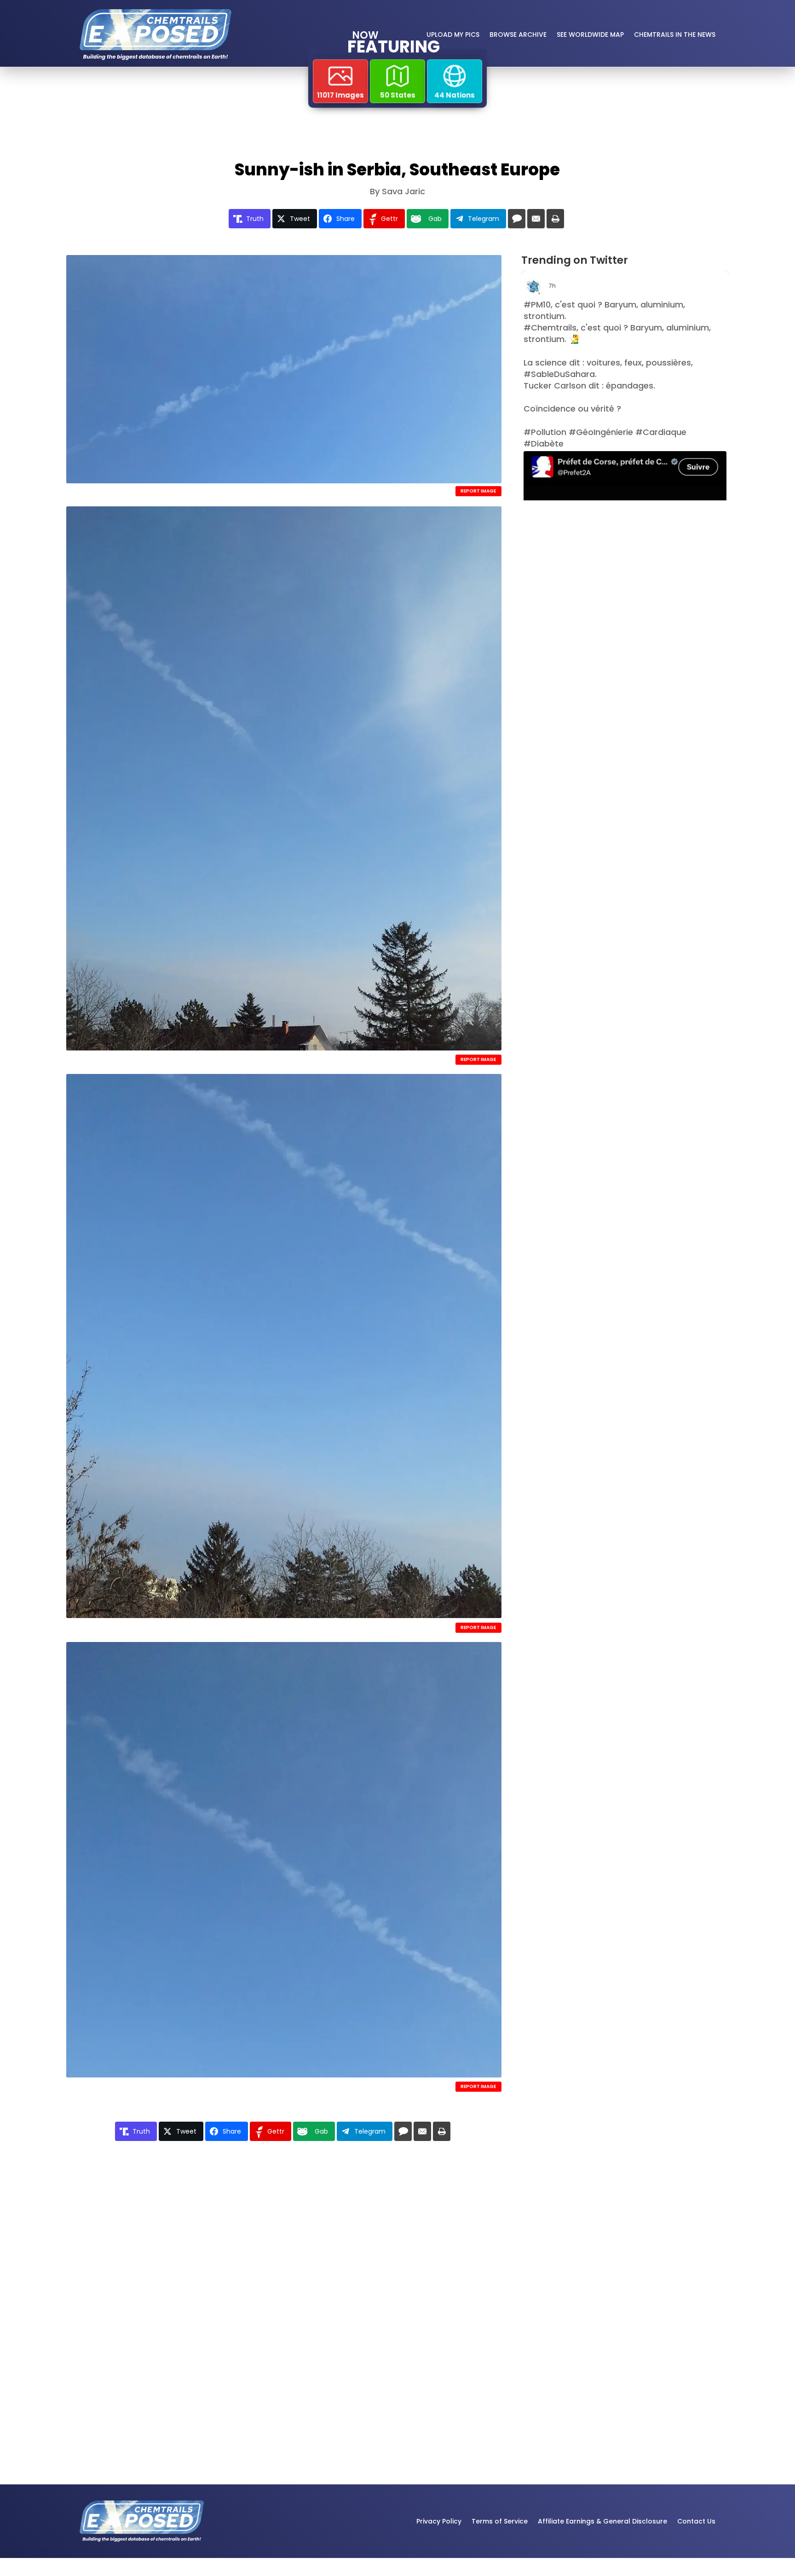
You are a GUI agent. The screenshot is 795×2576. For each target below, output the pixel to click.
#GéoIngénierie (601, 432)
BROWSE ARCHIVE (518, 35)
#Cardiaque (661, 432)
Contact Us (696, 2521)
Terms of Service (500, 2521)
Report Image (478, 491)
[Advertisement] (609, 585)
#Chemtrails (550, 328)
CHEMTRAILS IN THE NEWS (675, 35)
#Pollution (545, 432)
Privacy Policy (439, 2521)
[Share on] (517, 219)
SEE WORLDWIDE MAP (590, 35)
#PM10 (537, 305)
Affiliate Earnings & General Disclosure (602, 2521)
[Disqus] (284, 2282)
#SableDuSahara (559, 374)
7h (553, 286)
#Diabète (544, 444)
